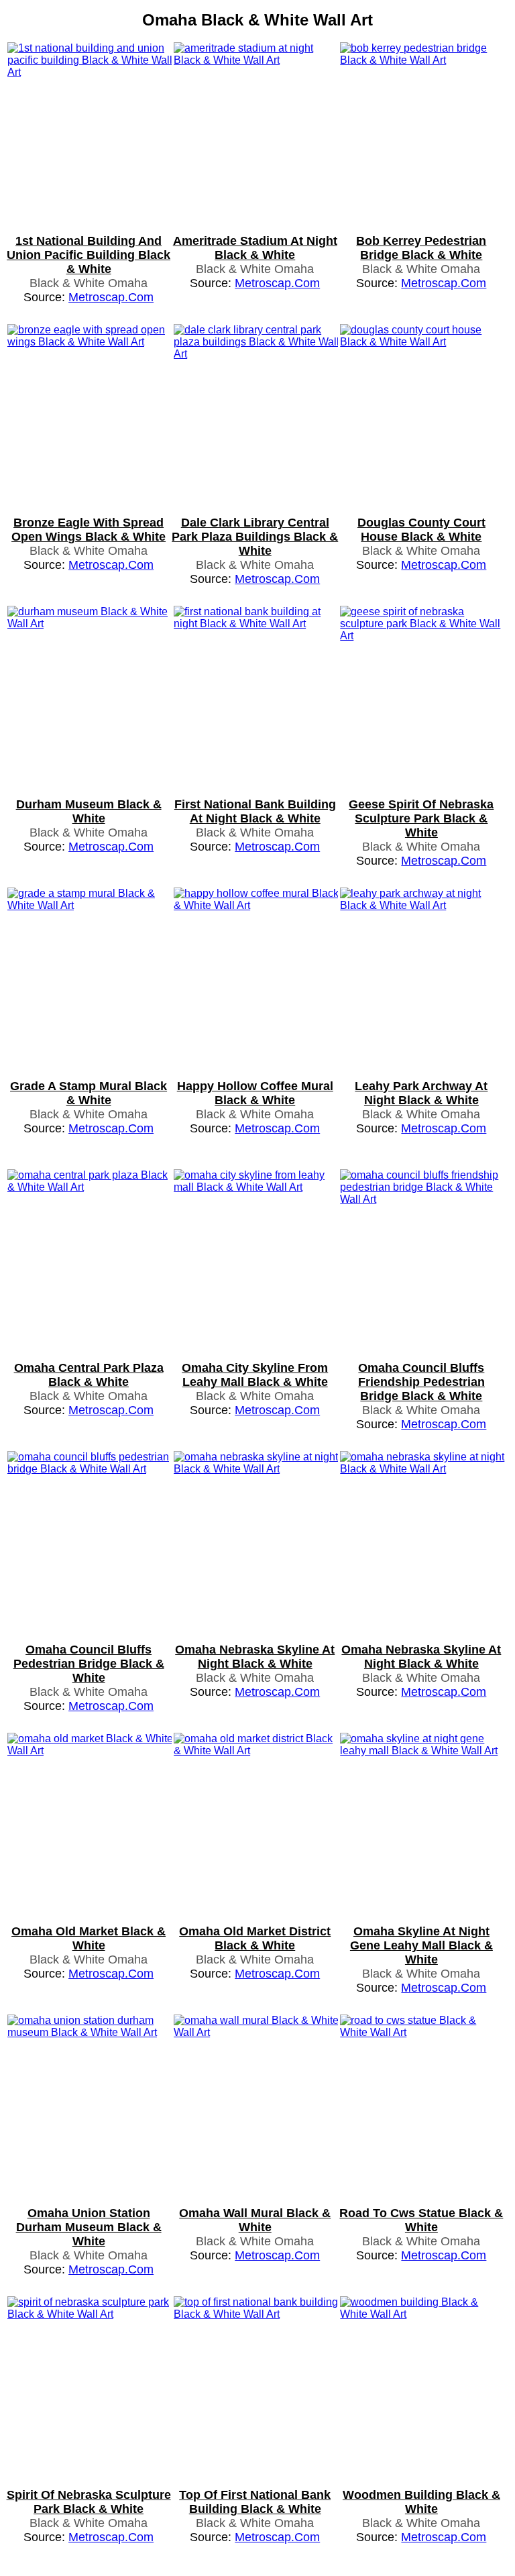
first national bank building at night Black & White (255, 811)
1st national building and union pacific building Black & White (89, 255)
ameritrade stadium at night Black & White (255, 248)
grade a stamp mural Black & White (89, 1093)
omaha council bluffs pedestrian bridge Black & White (89, 1664)
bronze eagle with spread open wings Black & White (89, 530)
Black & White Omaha (89, 283)
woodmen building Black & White (421, 2502)
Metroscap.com (111, 297)
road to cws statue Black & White (421, 2220)
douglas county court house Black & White (421, 530)
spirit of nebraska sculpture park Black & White (89, 2502)
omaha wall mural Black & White (255, 2220)
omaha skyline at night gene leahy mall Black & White (421, 1945)
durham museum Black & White (89, 811)
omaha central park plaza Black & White (89, 1375)
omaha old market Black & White (89, 1938)
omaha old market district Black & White (255, 1938)
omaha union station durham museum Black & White (89, 2227)
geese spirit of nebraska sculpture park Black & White (421, 818)
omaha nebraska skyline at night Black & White (255, 1657)
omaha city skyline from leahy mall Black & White (255, 1375)
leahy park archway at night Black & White (421, 1093)
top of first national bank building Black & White (255, 2502)
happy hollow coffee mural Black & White (255, 1093)
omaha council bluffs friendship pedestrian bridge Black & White (421, 1382)
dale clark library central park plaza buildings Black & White (255, 537)
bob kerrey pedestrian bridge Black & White (421, 248)
